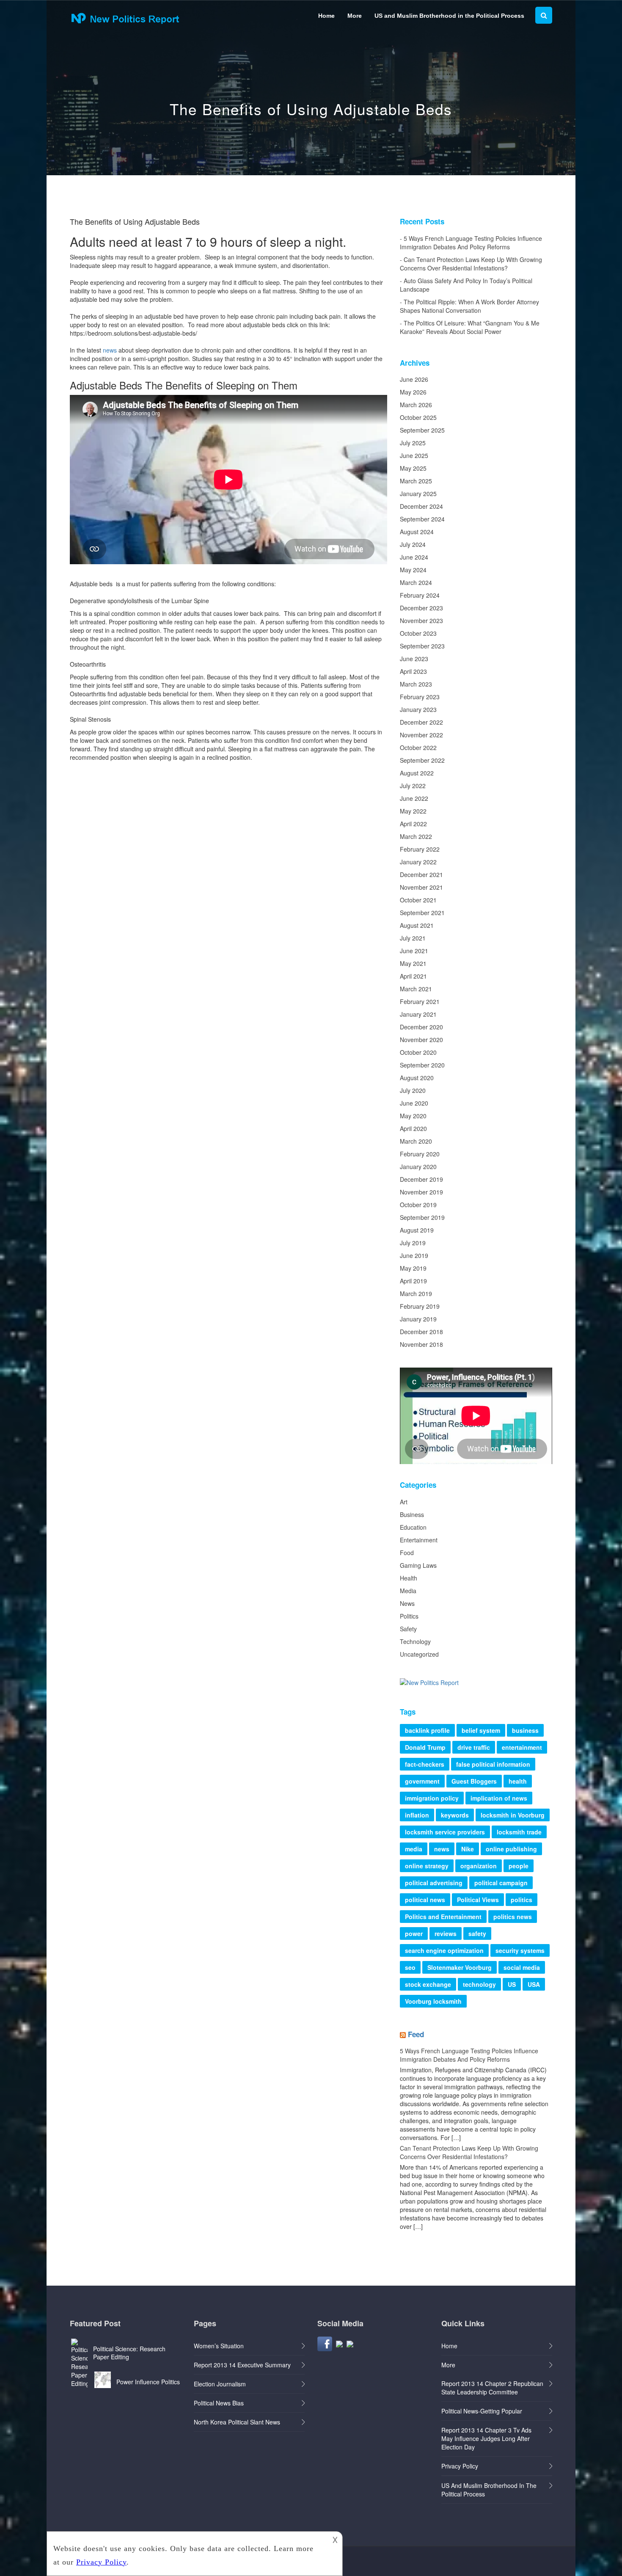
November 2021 (421, 887)
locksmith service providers (445, 1832)
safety (477, 1933)
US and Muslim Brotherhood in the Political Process (449, 16)
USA (534, 1984)
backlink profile (427, 1730)
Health (409, 1578)
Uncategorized (419, 1654)
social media (522, 1967)
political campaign (501, 1883)
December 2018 (421, 1332)
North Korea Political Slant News (237, 2422)
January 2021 (418, 1014)
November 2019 (421, 1192)
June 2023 (414, 659)
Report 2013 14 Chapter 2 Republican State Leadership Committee (492, 2388)
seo (410, 1967)
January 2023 (418, 709)
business (525, 1730)
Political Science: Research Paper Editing (129, 2353)
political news (425, 1900)
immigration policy (432, 1798)
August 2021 (417, 925)
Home (326, 16)
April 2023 (413, 671)
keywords (455, 1815)
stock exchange (428, 1984)
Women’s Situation (219, 2346)
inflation (417, 1815)
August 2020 (417, 1078)
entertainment (522, 1747)
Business (412, 1514)
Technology (415, 1641)
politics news (513, 1917)
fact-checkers (425, 1764)
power (414, 1933)
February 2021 (420, 1001)
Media (408, 1591)
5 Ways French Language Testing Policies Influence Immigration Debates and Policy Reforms (471, 243)
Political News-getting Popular (482, 2411)
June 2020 (414, 1103)
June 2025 (414, 455)
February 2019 (420, 1306)
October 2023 (418, 633)
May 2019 (413, 1268)
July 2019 (413, 1243)
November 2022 (421, 735)
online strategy (427, 1866)
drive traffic (474, 1747)
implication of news (499, 1798)
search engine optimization (444, 1950)
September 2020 (422, 1065)
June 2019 (414, 1255)
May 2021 (413, 963)
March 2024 (416, 582)
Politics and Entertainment (443, 1917)
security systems (520, 1950)
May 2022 (413, 811)
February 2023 (420, 697)
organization (479, 1866)
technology (479, 1984)
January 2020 (418, 1167)
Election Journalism (220, 2384)
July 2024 (413, 544)
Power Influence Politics (148, 2382)
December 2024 (421, 506)
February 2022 (420, 849)
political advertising (434, 1883)
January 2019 (418, 1319)
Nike (468, 1849)
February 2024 (420, 595)
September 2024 (422, 519)
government (422, 1781)
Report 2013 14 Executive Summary (242, 2365)
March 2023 (416, 684)
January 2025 (418, 494)
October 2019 (418, 1205)
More (355, 16)
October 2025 (418, 417)
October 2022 (418, 747)
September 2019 (422, 1217)
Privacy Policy (460, 2466)
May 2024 (413, 570)
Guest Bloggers (474, 1781)
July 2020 (413, 1090)
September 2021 (422, 913)
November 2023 (421, 621)
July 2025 (413, 443)
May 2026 (413, 392)
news (110, 350)
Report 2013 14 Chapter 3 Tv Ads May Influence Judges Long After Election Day (486, 2438)
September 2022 (422, 760)
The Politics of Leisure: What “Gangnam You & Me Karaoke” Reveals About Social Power (470, 327)
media (414, 1849)
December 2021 (421, 874)
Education (413, 1527)
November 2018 (421, 1344)
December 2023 (421, 608)
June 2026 (414, 379)
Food (407, 1553)
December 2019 (421, 1179)
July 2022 (413, 786)
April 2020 (413, 1128)
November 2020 (421, 1040)
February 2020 (420, 1154)
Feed (416, 2034)
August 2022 (417, 773)
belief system (481, 1730)
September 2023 (422, 646)
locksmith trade (519, 1832)
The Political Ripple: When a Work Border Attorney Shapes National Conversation (469, 306)
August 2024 (417, 532)
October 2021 (418, 900)
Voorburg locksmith (433, 2001)
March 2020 (416, 1141)
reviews (446, 1933)
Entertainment (419, 1540)
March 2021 (416, 989)
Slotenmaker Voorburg (460, 1967)
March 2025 (416, 481)
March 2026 (416, 405)
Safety (408, 1629)
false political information (493, 1764)
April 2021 (413, 976)
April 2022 (413, 824)
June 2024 (414, 557)
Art (404, 1502)
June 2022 (414, 798)
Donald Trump (425, 1747)
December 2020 (421, 1027)
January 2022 (418, 862)
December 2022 (421, 722)
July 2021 (413, 938)
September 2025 (422, 430)
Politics (409, 1616)
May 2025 (413, 468)
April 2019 (413, 1281)
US (512, 1984)
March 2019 (416, 1294)
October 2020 (418, 1052)
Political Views (478, 1900)
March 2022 (416, 836)
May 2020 (413, 1116)
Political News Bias (219, 2403)
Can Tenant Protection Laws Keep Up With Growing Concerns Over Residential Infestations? (471, 264)
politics (522, 1900)
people (519, 1866)
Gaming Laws (418, 1565)
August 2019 (417, 1230)
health (518, 1781)
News (407, 1603)
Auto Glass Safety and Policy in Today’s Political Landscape (466, 285)
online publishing (511, 1849)
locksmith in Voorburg (513, 1815)
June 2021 (414, 951)
